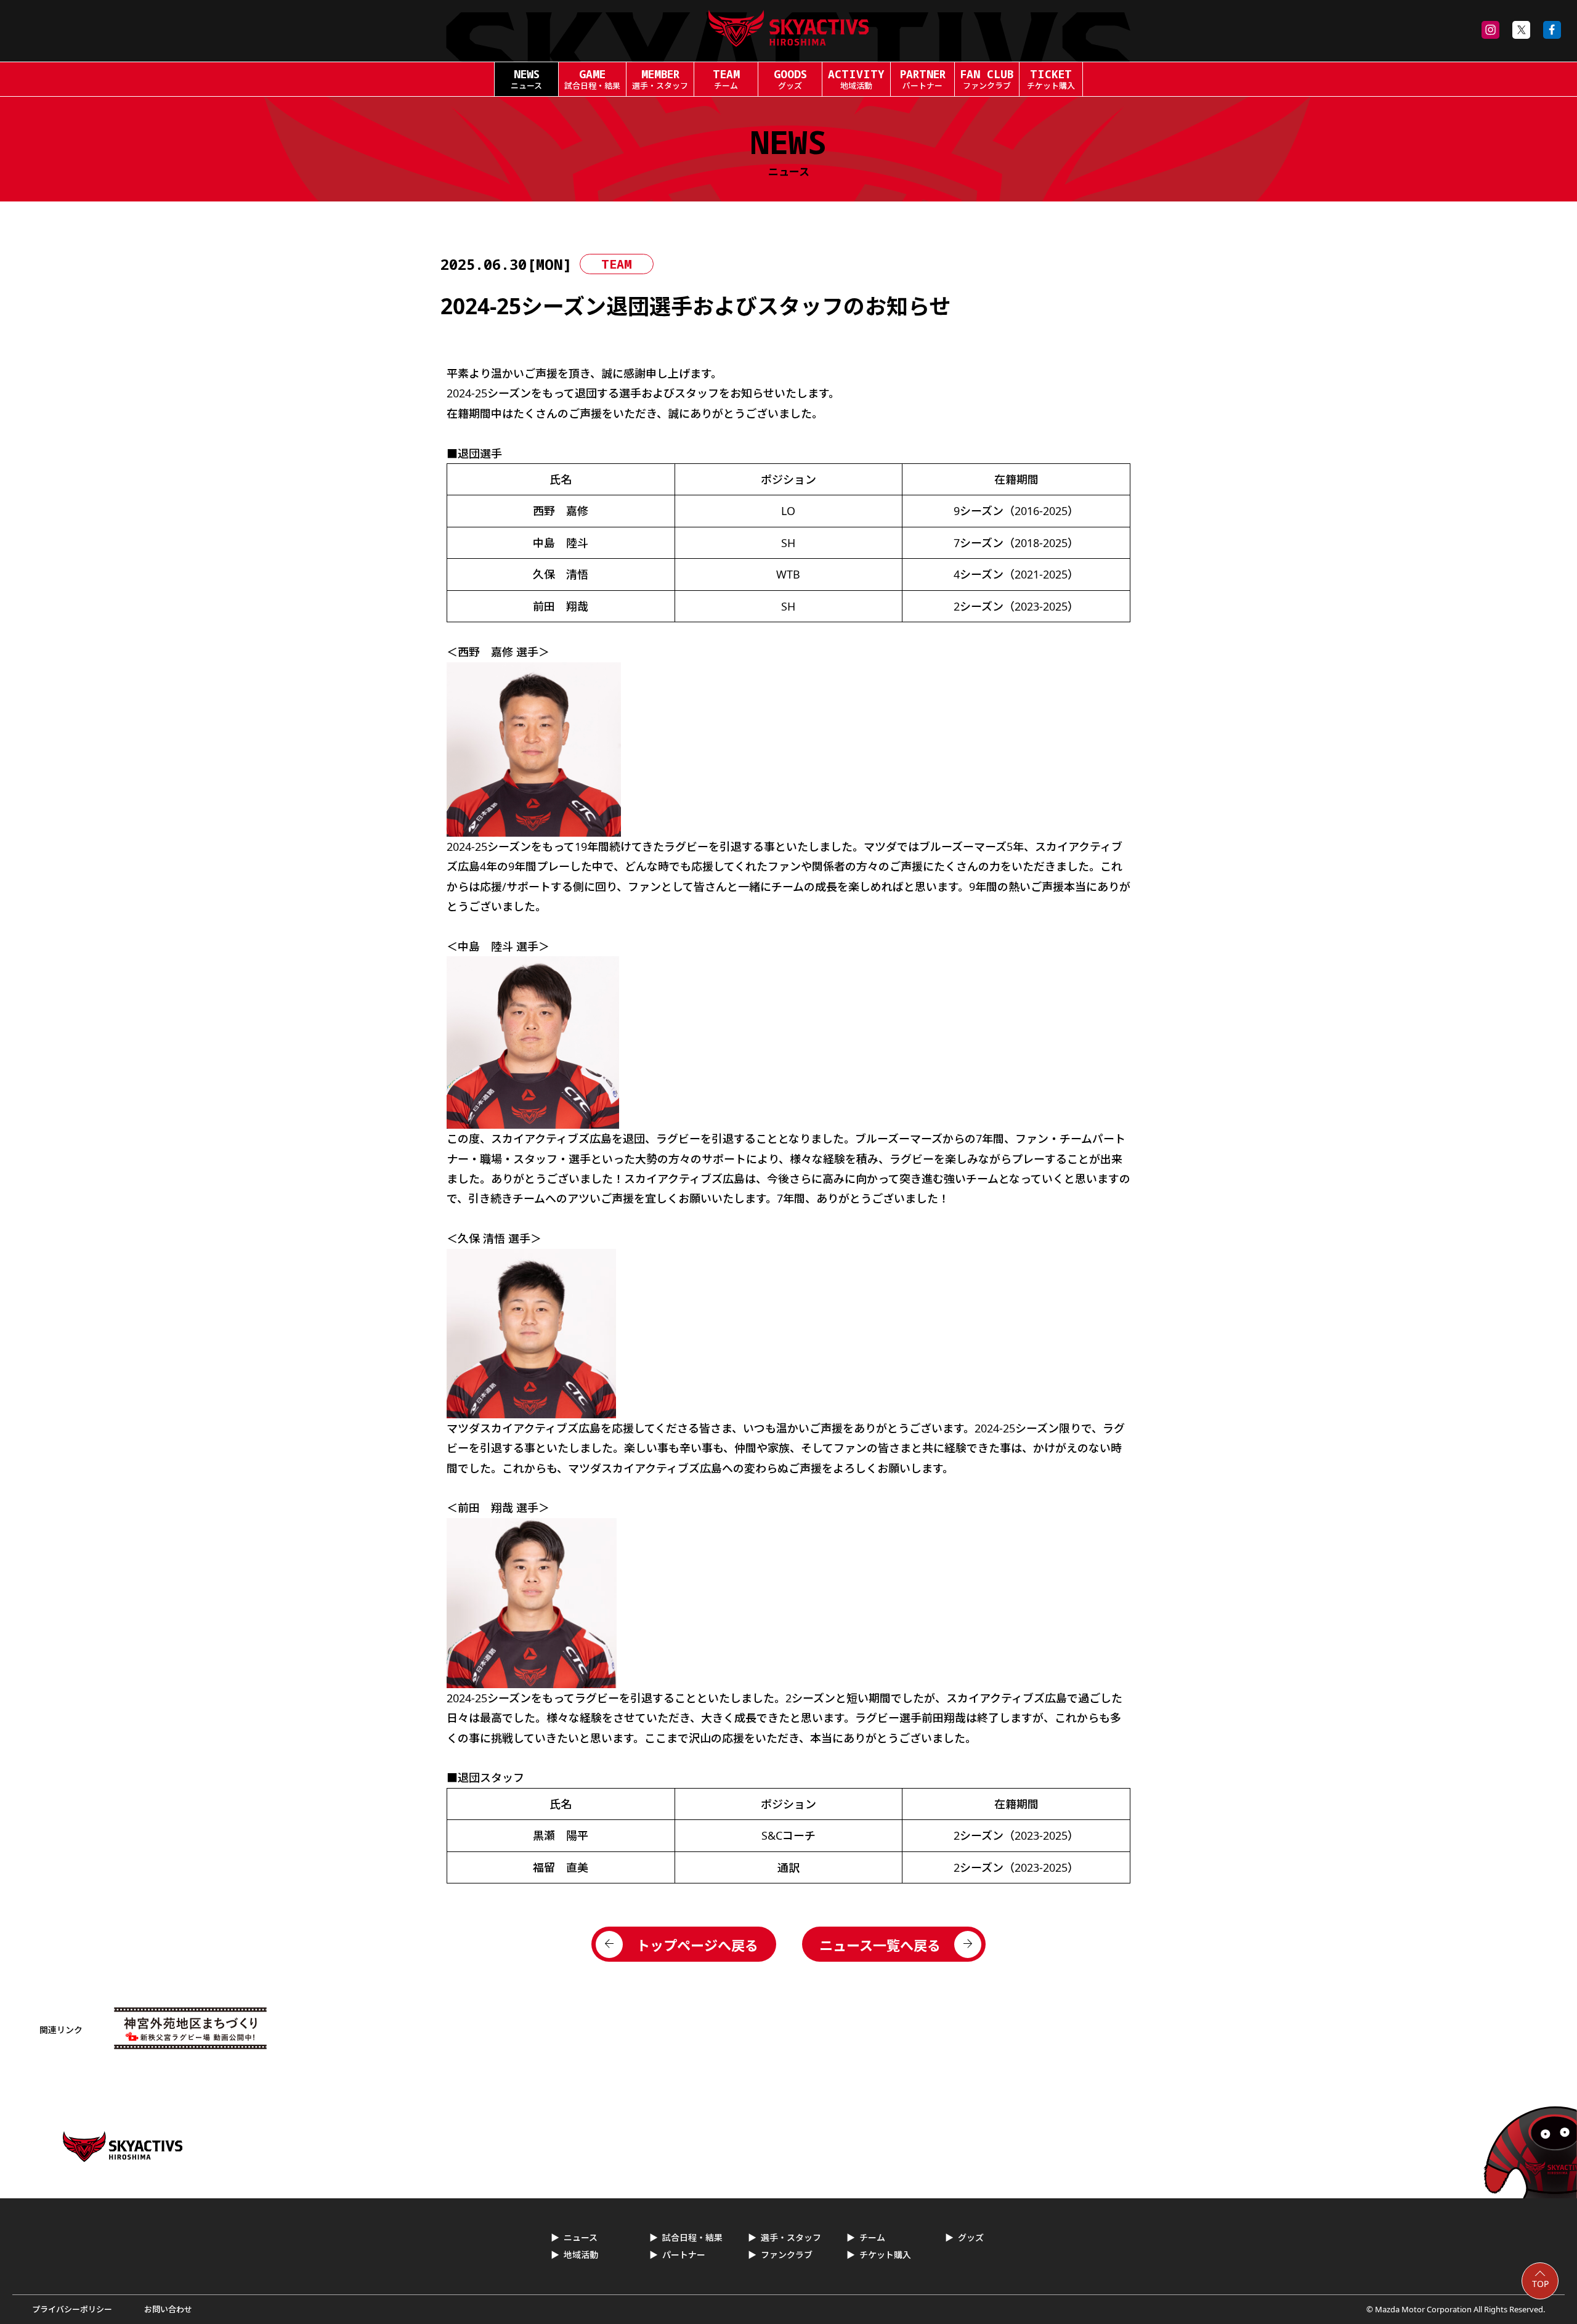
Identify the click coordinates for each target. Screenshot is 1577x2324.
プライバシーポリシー (72, 2309)
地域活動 (581, 2255)
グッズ (971, 2237)
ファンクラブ (787, 2255)
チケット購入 (885, 2255)
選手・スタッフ (791, 2237)
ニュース (581, 2237)
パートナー (684, 2255)
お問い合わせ (168, 2309)
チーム (872, 2237)
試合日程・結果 (692, 2237)
